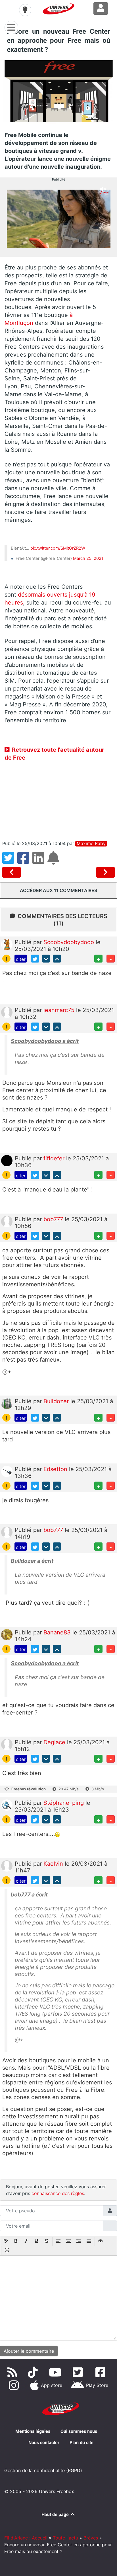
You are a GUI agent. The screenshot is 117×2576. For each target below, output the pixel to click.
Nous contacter (44, 2443)
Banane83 (58, 1632)
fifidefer (55, 1158)
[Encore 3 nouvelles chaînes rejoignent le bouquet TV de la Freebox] (13, 872)
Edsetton (56, 1469)
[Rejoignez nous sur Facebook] (102, 2372)
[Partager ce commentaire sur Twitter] (35, 959)
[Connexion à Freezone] (101, 8)
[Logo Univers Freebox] (58, 9)
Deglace (55, 1742)
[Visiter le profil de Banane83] (7, 1634)
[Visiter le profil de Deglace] (7, 1744)
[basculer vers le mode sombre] (25, 10)
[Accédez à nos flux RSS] (13, 2372)
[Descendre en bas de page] (46, 959)
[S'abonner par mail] (54, 861)
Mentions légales (33, 2431)
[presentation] (6, 2241)
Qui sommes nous (79, 2431)
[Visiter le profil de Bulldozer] (7, 1403)
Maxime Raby (91, 844)
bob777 (54, 1219)
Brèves (91, 2538)
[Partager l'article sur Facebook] (25, 861)
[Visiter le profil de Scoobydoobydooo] (7, 944)
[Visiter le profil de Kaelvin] (7, 1866)
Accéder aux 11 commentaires (58, 890)
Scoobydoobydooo (70, 942)
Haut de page (56, 2514)
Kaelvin (54, 1864)
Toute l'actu (65, 2538)
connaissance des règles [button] (58, 2193)
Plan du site (82, 2443)
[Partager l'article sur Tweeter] (10, 861)
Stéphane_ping (64, 1803)
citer (21, 959)
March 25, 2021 (88, 558)
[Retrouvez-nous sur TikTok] (34, 2372)
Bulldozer (57, 1401)
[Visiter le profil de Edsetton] (7, 1471)
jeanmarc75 (60, 1010)
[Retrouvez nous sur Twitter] (79, 2372)
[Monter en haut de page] (57, 959)
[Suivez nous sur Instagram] (15, 2385)
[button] (6, 2241)
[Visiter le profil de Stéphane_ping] (7, 1805)
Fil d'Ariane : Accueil (26, 2538)
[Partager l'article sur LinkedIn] (40, 861)
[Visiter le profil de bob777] (7, 1221)
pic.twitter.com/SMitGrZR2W (58, 548)
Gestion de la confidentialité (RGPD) (43, 2470)
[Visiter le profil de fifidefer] (7, 1160)
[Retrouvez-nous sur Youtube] (56, 2372)
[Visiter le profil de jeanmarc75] (7, 1012)
